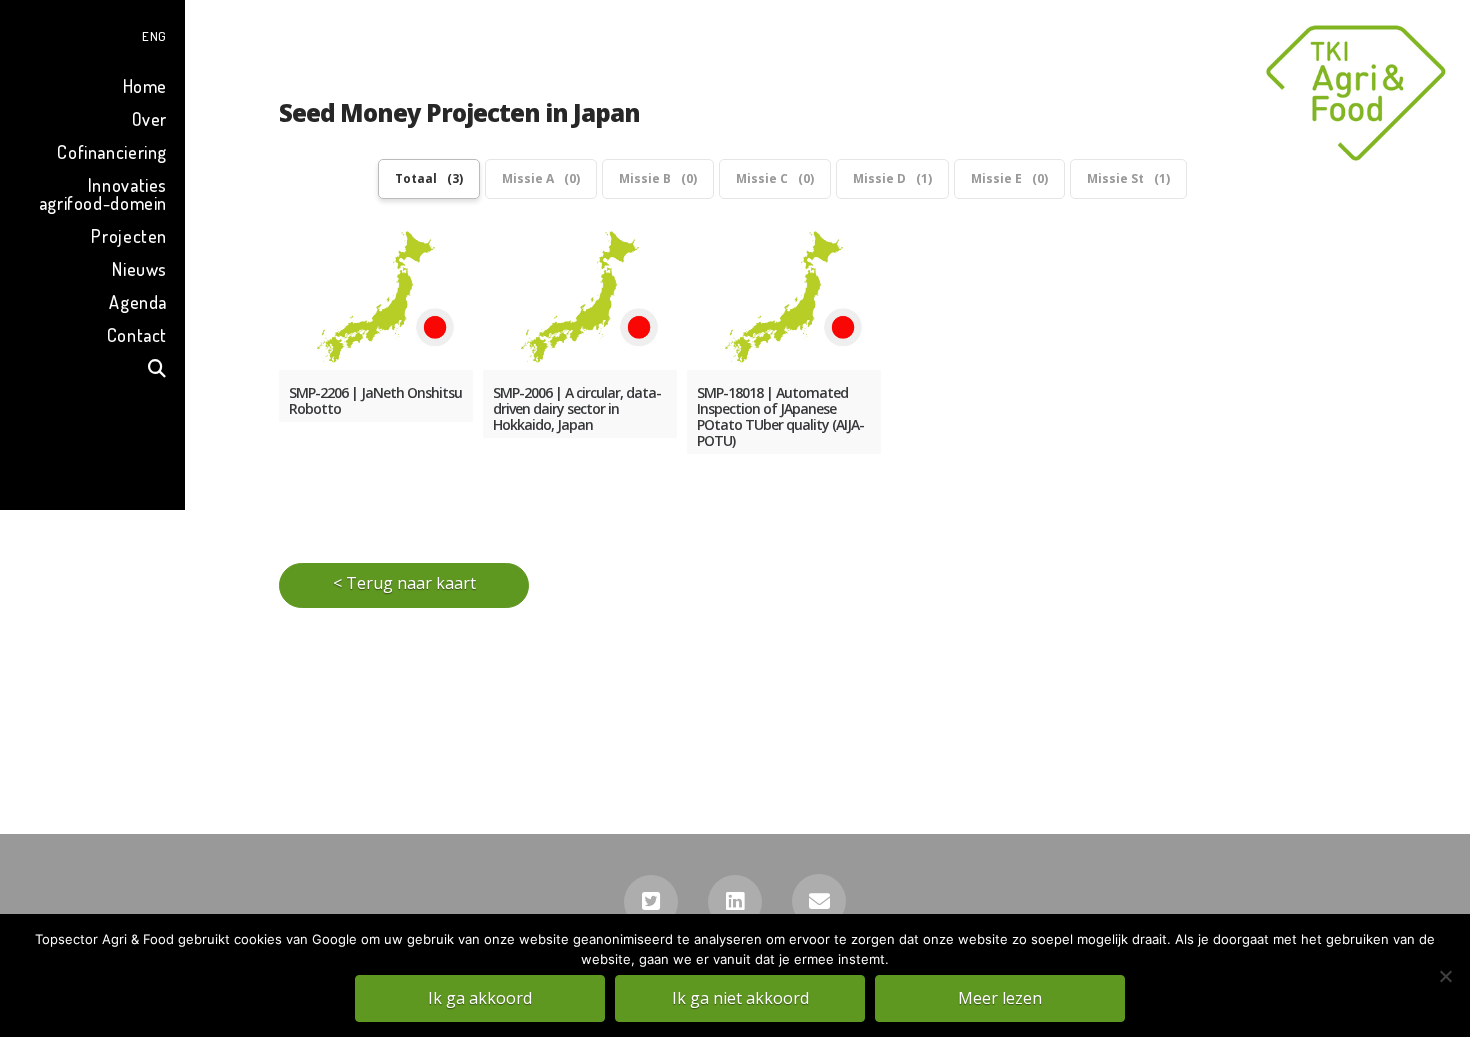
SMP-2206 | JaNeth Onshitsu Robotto (375, 401)
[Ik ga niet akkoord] (1445, 976)
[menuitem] (92, 33)
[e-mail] (819, 901)
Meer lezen (1000, 998)
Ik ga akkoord (480, 998)
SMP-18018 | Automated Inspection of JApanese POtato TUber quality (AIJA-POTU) (780, 417)
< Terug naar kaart (404, 583)
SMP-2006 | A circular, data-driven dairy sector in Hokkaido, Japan (577, 409)
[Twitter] (651, 902)
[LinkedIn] (735, 902)
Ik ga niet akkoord (740, 998)
